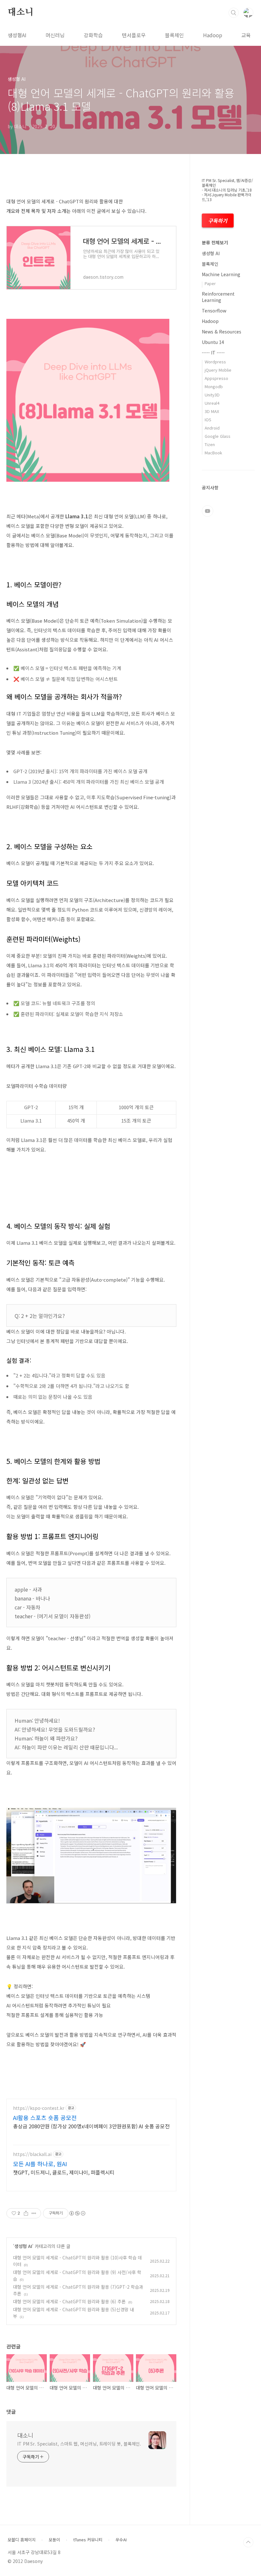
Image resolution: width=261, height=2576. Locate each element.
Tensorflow (214, 311)
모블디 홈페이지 (22, 2540)
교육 (246, 35)
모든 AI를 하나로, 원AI (40, 2164)
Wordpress (215, 362)
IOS (208, 420)
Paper (210, 283)
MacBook (213, 453)
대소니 (20, 12)
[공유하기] (26, 2213)
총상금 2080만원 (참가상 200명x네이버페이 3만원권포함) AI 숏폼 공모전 (91, 2126)
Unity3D (212, 395)
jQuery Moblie (218, 370)
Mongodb (214, 386)
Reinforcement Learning (218, 297)
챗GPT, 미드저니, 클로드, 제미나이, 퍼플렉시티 (64, 2172)
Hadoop (213, 35)
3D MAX (212, 411)
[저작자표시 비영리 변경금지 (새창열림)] (77, 2213)
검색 (234, 13)
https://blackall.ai (32, 2154)
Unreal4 (212, 403)
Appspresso (216, 378)
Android (212, 428)
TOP (248, 2542)
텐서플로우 (134, 35)
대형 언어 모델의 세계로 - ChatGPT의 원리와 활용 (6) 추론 (69, 2301)
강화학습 (93, 35)
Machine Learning (221, 274)
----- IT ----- (213, 353)
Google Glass (218, 436)
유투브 (208, 511)
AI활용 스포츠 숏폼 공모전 (45, 2117)
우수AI (121, 2540)
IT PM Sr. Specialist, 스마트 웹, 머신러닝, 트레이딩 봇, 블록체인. (79, 2444)
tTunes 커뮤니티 (88, 2540)
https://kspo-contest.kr (39, 2108)
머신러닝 (55, 35)
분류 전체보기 (215, 242)
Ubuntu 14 (213, 342)
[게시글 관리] (34, 2213)
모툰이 (54, 2540)
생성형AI (17, 35)
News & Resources (222, 332)
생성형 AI (23, 2246)
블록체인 (174, 35)
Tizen (210, 444)
